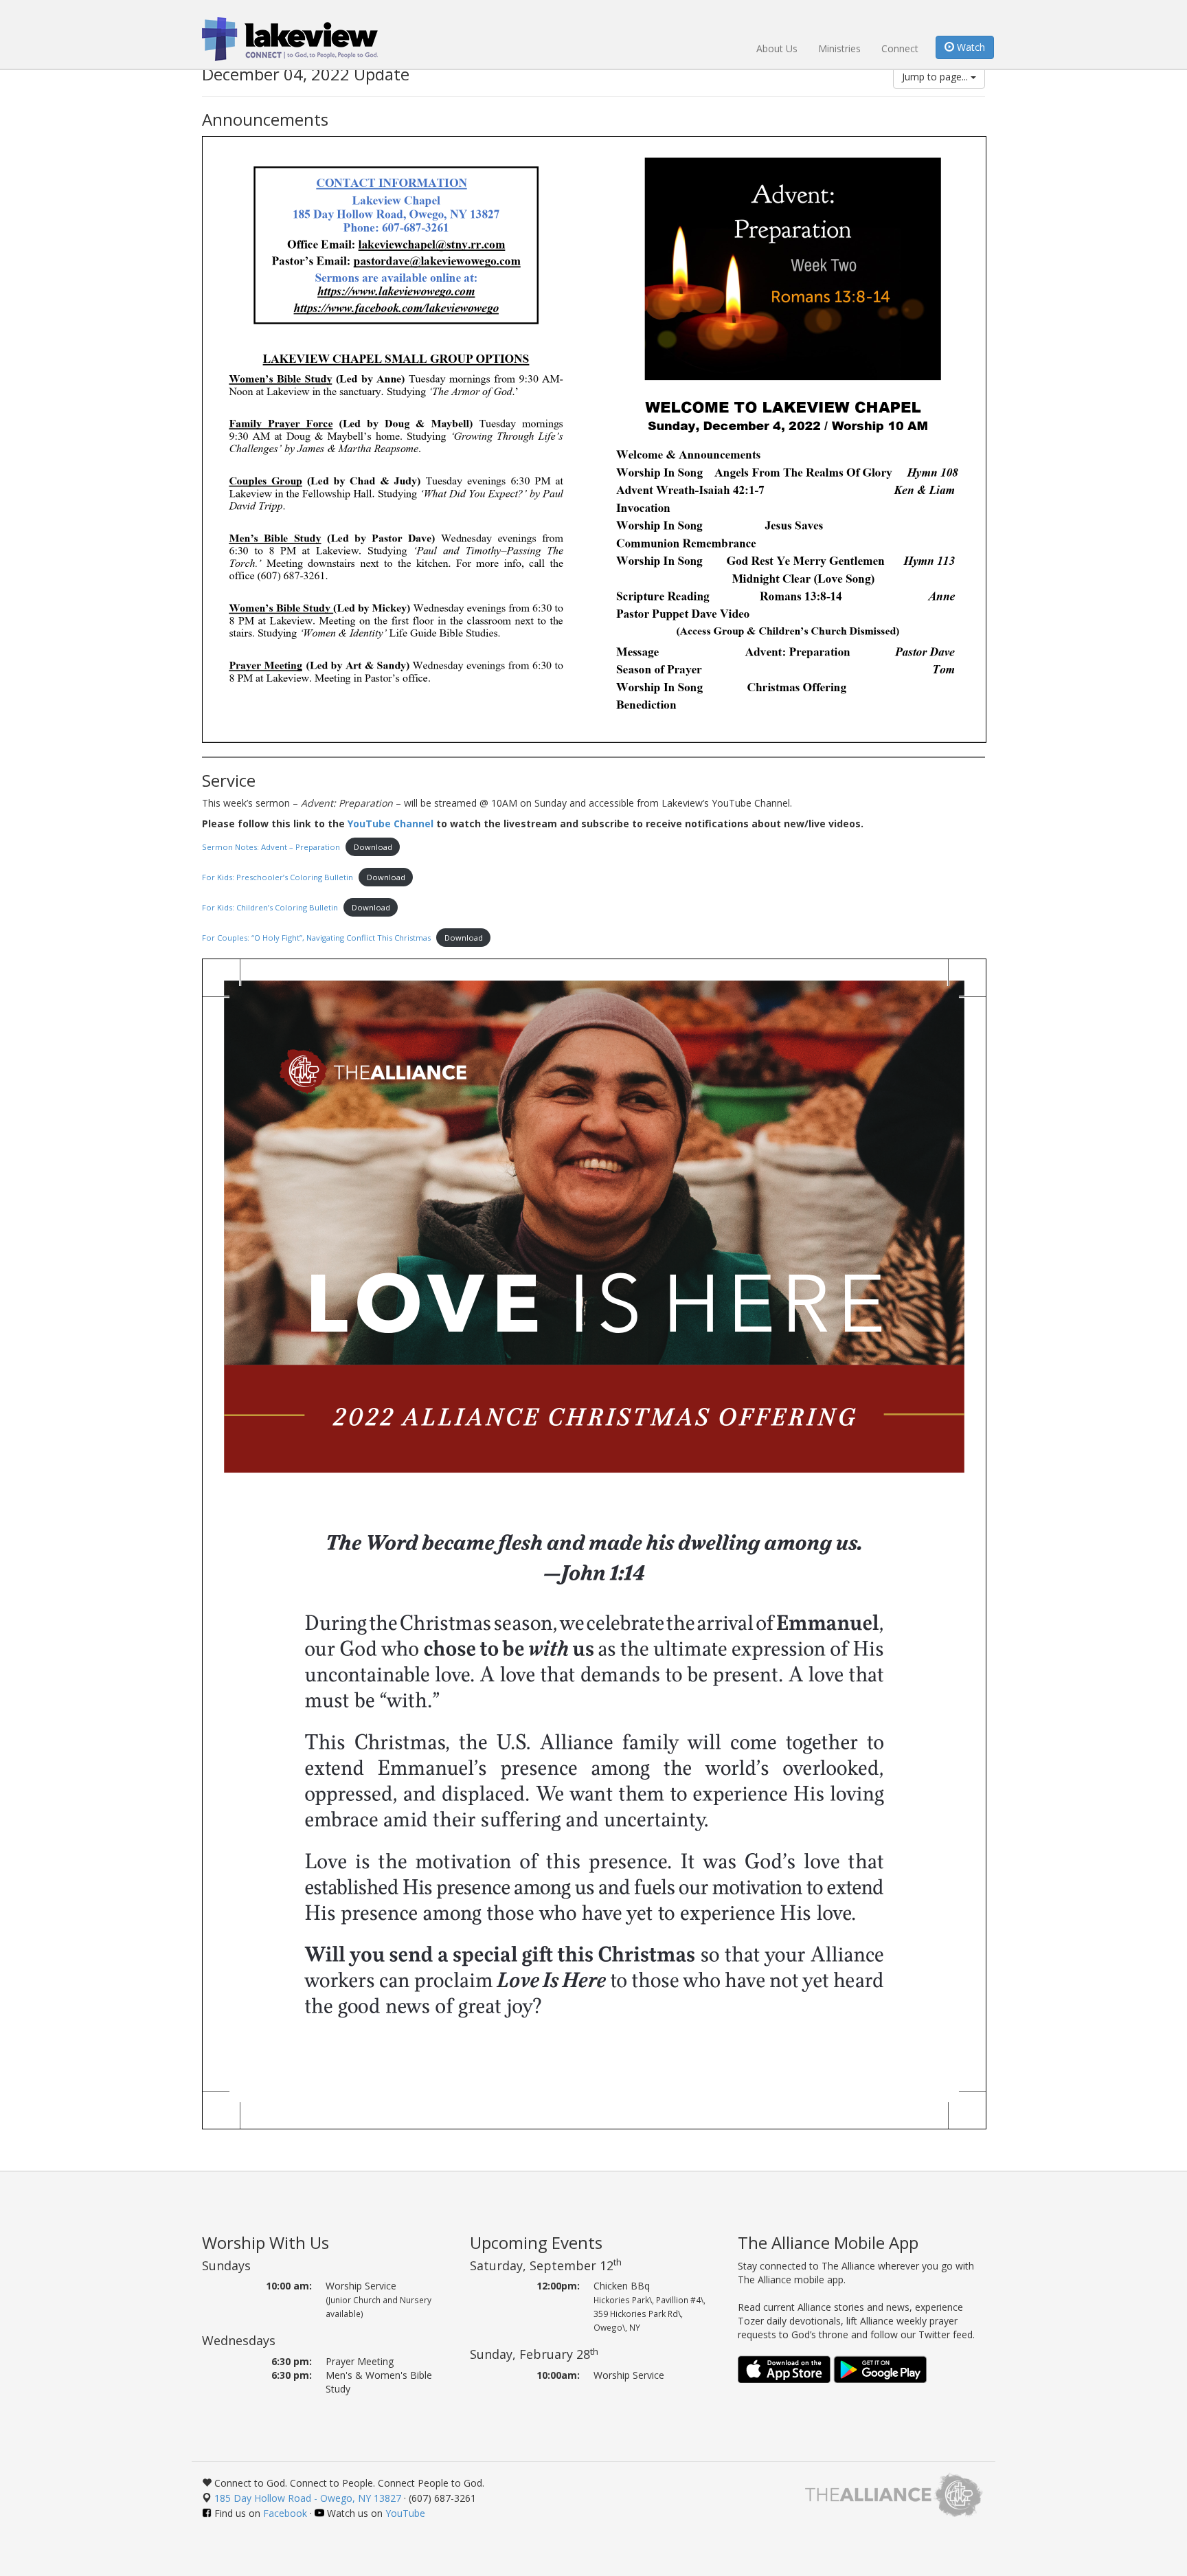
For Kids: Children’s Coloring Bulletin (270, 907)
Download (373, 847)
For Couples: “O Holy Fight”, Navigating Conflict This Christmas (316, 938)
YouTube (405, 2513)
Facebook (285, 2513)
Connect (900, 48)
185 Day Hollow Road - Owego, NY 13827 (308, 2498)
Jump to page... (936, 77)
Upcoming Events (536, 2242)
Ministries (839, 48)
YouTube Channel (391, 824)
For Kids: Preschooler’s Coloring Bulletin (278, 877)
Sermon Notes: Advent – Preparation (271, 847)
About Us (777, 48)
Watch (970, 47)
